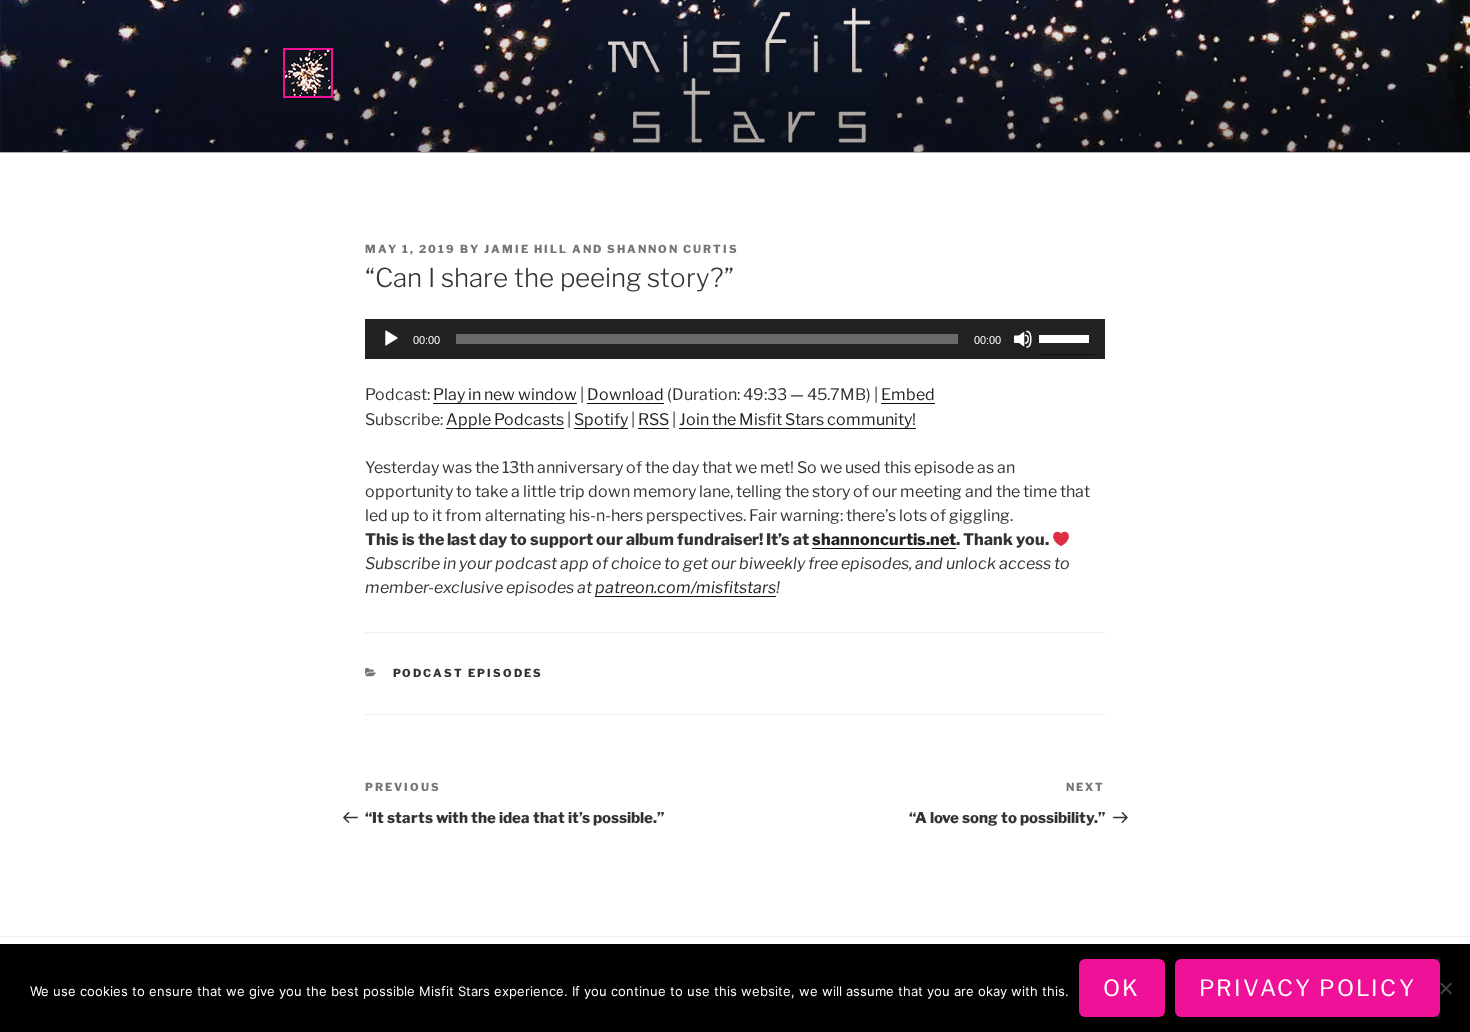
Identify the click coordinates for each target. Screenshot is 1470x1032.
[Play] (391, 339)
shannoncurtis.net (884, 539)
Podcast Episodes (468, 673)
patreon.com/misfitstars (685, 587)
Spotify (601, 419)
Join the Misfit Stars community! (797, 419)
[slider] (1067, 337)
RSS (653, 419)
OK (1121, 988)
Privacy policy (1307, 988)
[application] (735, 339)
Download (625, 394)
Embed (908, 394)
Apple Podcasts (505, 419)
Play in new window (505, 394)
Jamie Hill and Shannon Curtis (611, 249)
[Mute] (1023, 339)
